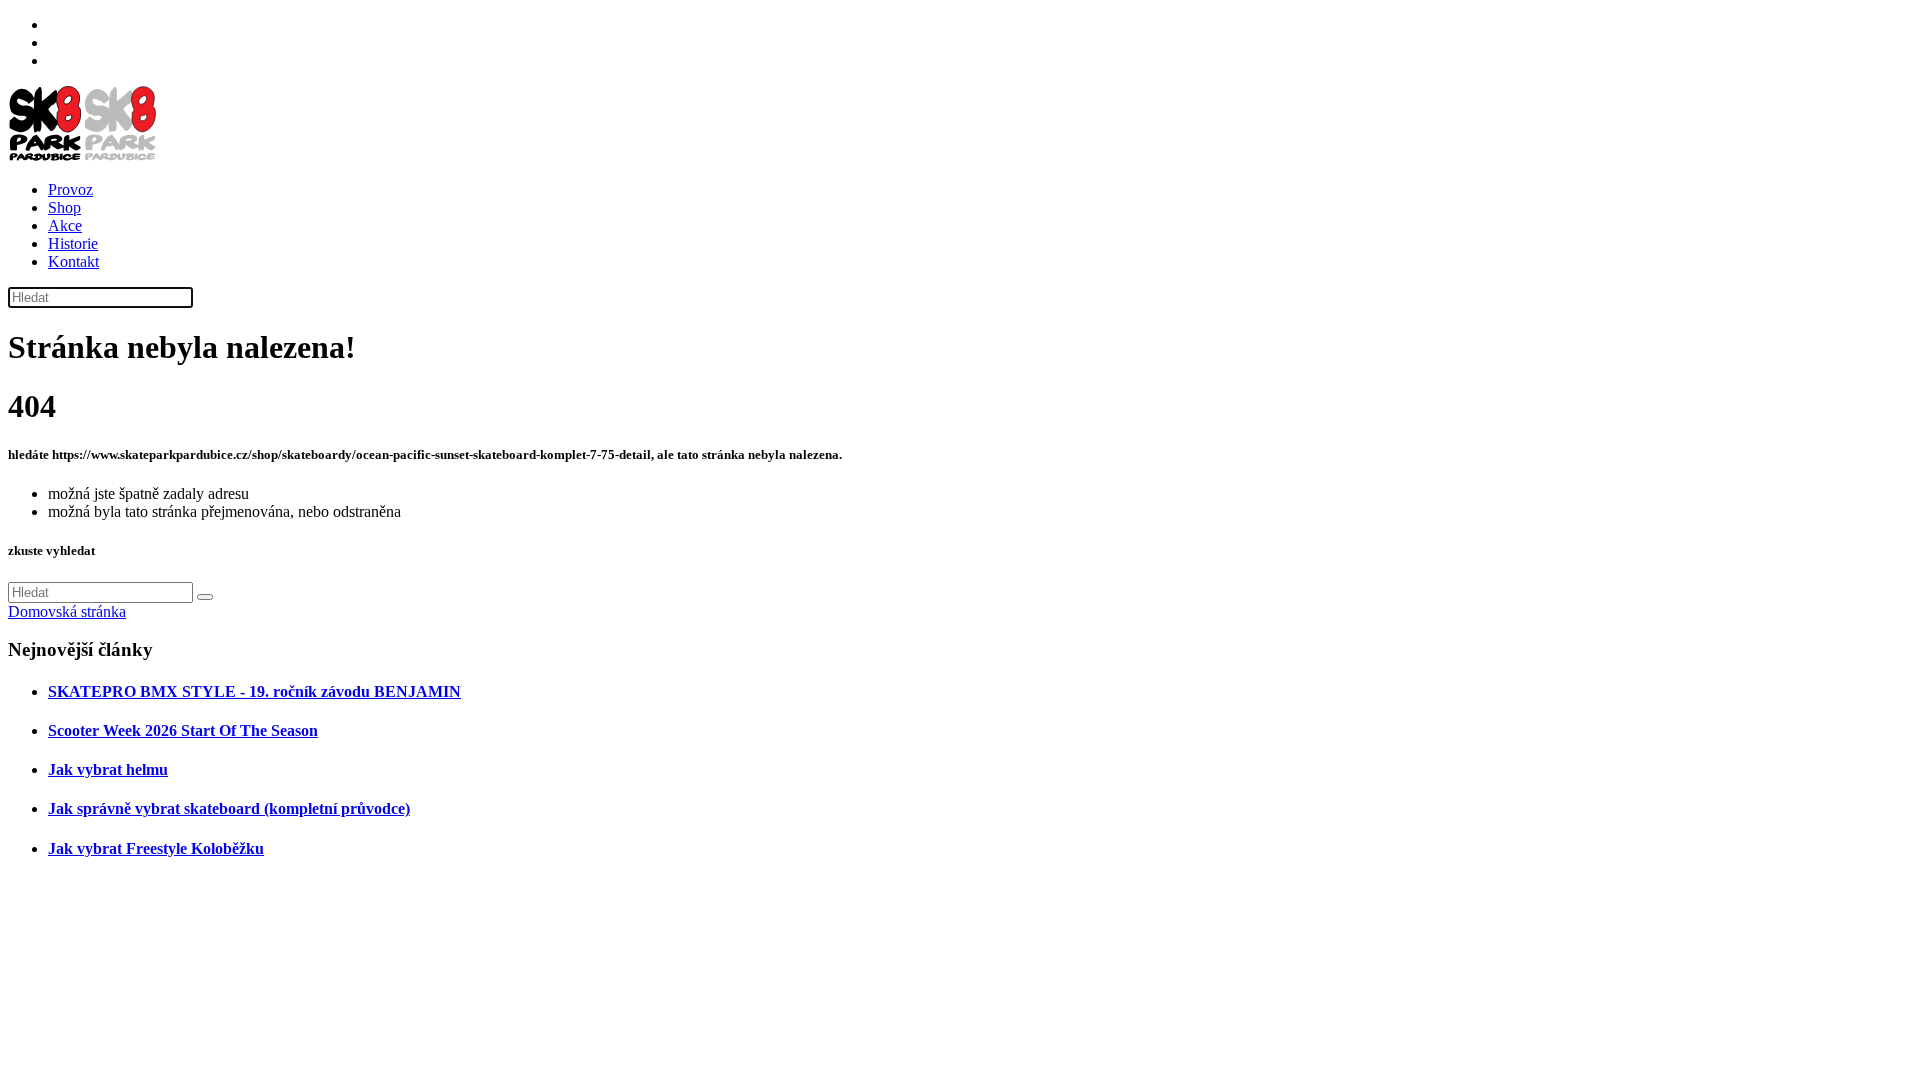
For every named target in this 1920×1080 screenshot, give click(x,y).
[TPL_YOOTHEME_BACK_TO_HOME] (83, 155)
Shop (64, 207)
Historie (73, 243)
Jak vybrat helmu (108, 769)
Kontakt (73, 261)
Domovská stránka (67, 611)
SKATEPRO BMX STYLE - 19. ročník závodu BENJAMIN (254, 691)
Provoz (70, 189)
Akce (65, 225)
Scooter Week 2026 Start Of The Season (183, 730)
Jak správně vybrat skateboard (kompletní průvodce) (229, 808)
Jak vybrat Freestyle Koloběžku (156, 848)
